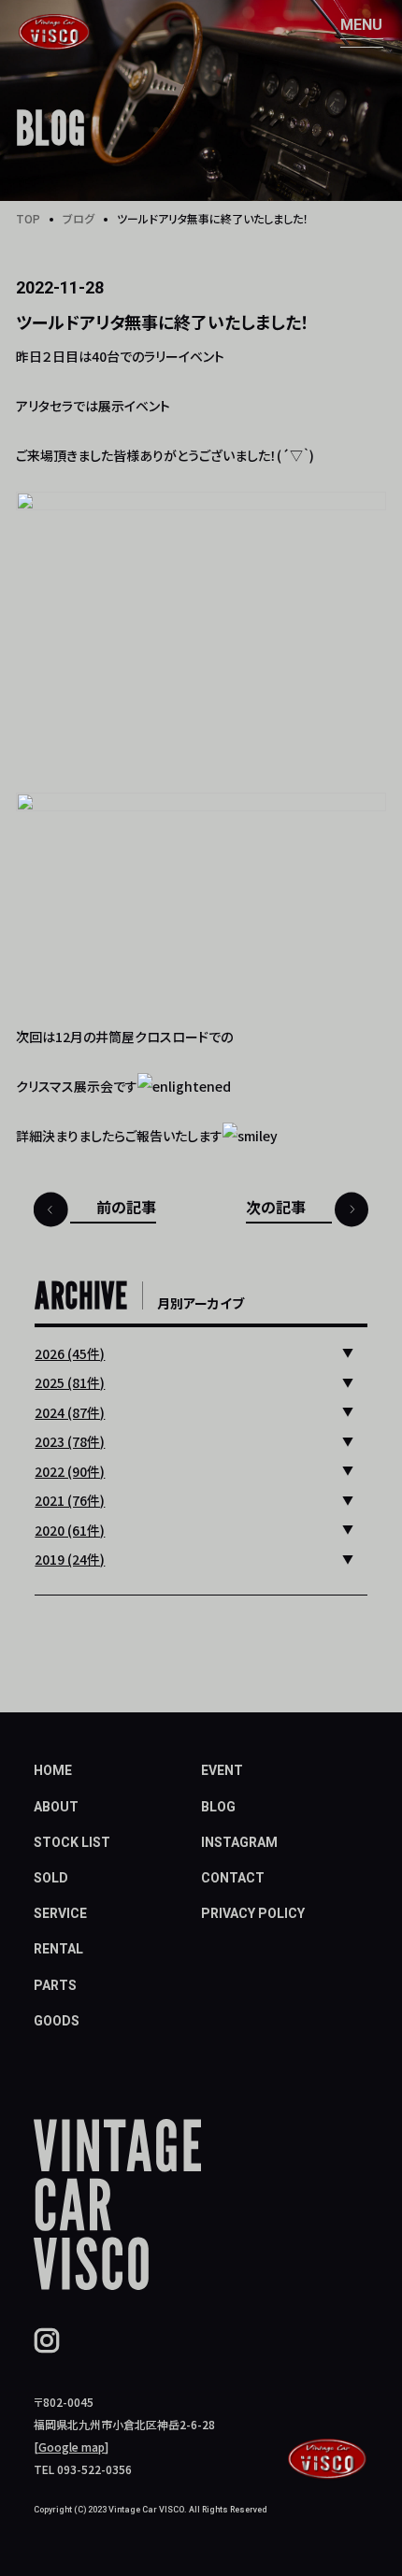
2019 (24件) (70, 1559)
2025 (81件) (70, 1382)
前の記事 (126, 1207)
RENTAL (58, 1949)
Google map (72, 2447)
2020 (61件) (70, 1530)
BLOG (218, 1807)
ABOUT (56, 1807)
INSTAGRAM (239, 1842)
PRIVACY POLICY (253, 1913)
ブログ (79, 218)
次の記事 (276, 1207)
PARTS (55, 1985)
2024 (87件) (70, 1412)
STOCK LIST (72, 1842)
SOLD (51, 1878)
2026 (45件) (70, 1353)
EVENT (222, 1770)
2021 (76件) (70, 1500)
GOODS (57, 2021)
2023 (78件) (70, 1441)
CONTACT (233, 1878)
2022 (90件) (70, 1471)
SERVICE (60, 1913)
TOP (28, 218)
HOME (53, 1770)
